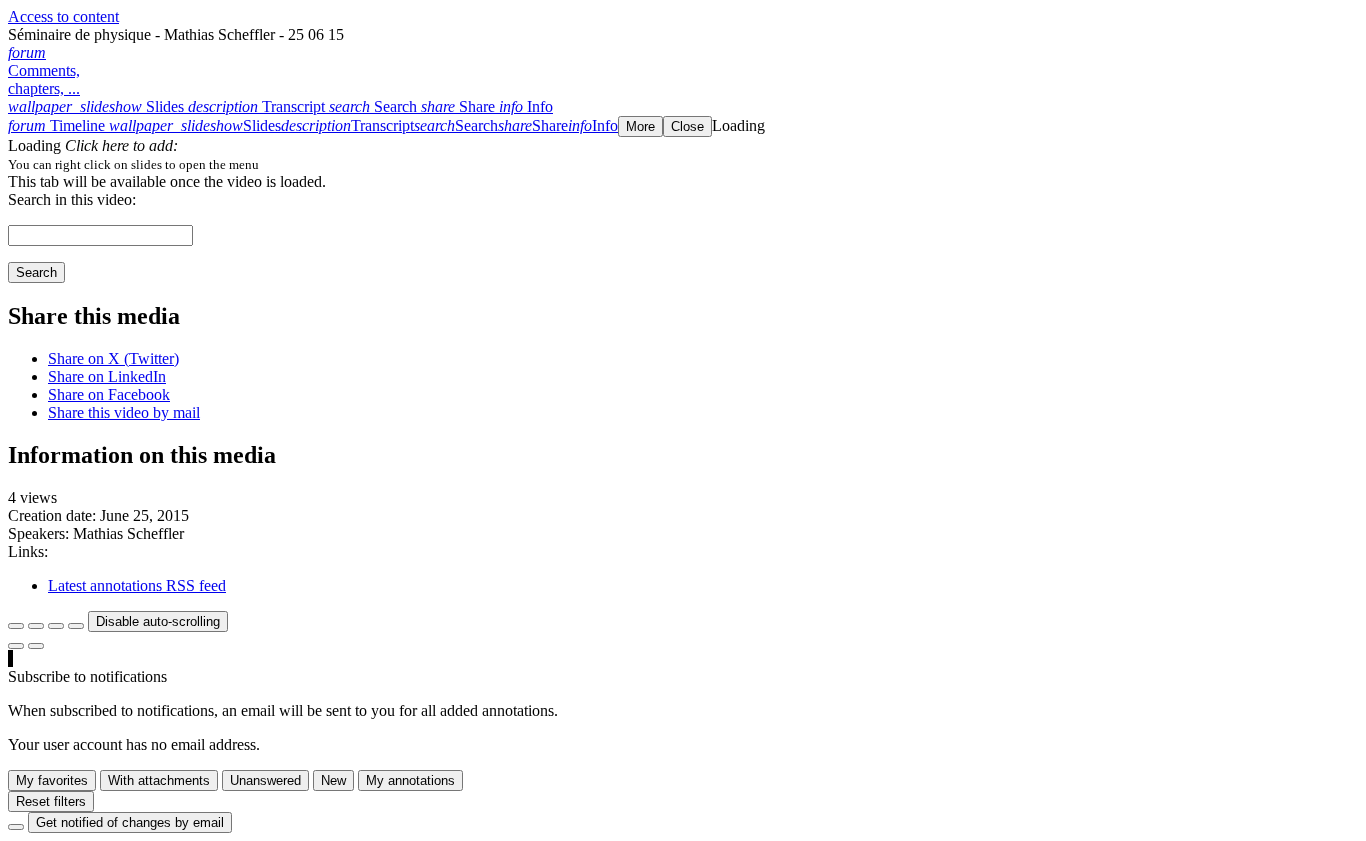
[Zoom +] (76, 626)
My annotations (410, 780)
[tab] (98, 106)
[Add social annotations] (16, 646)
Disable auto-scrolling (158, 621)
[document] (683, 164)
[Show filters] (36, 626)
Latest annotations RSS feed (137, 585)
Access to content (63, 16)
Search (36, 272)
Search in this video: (72, 199)
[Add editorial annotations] (36, 646)
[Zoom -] (56, 626)
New (333, 780)
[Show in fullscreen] (16, 626)
